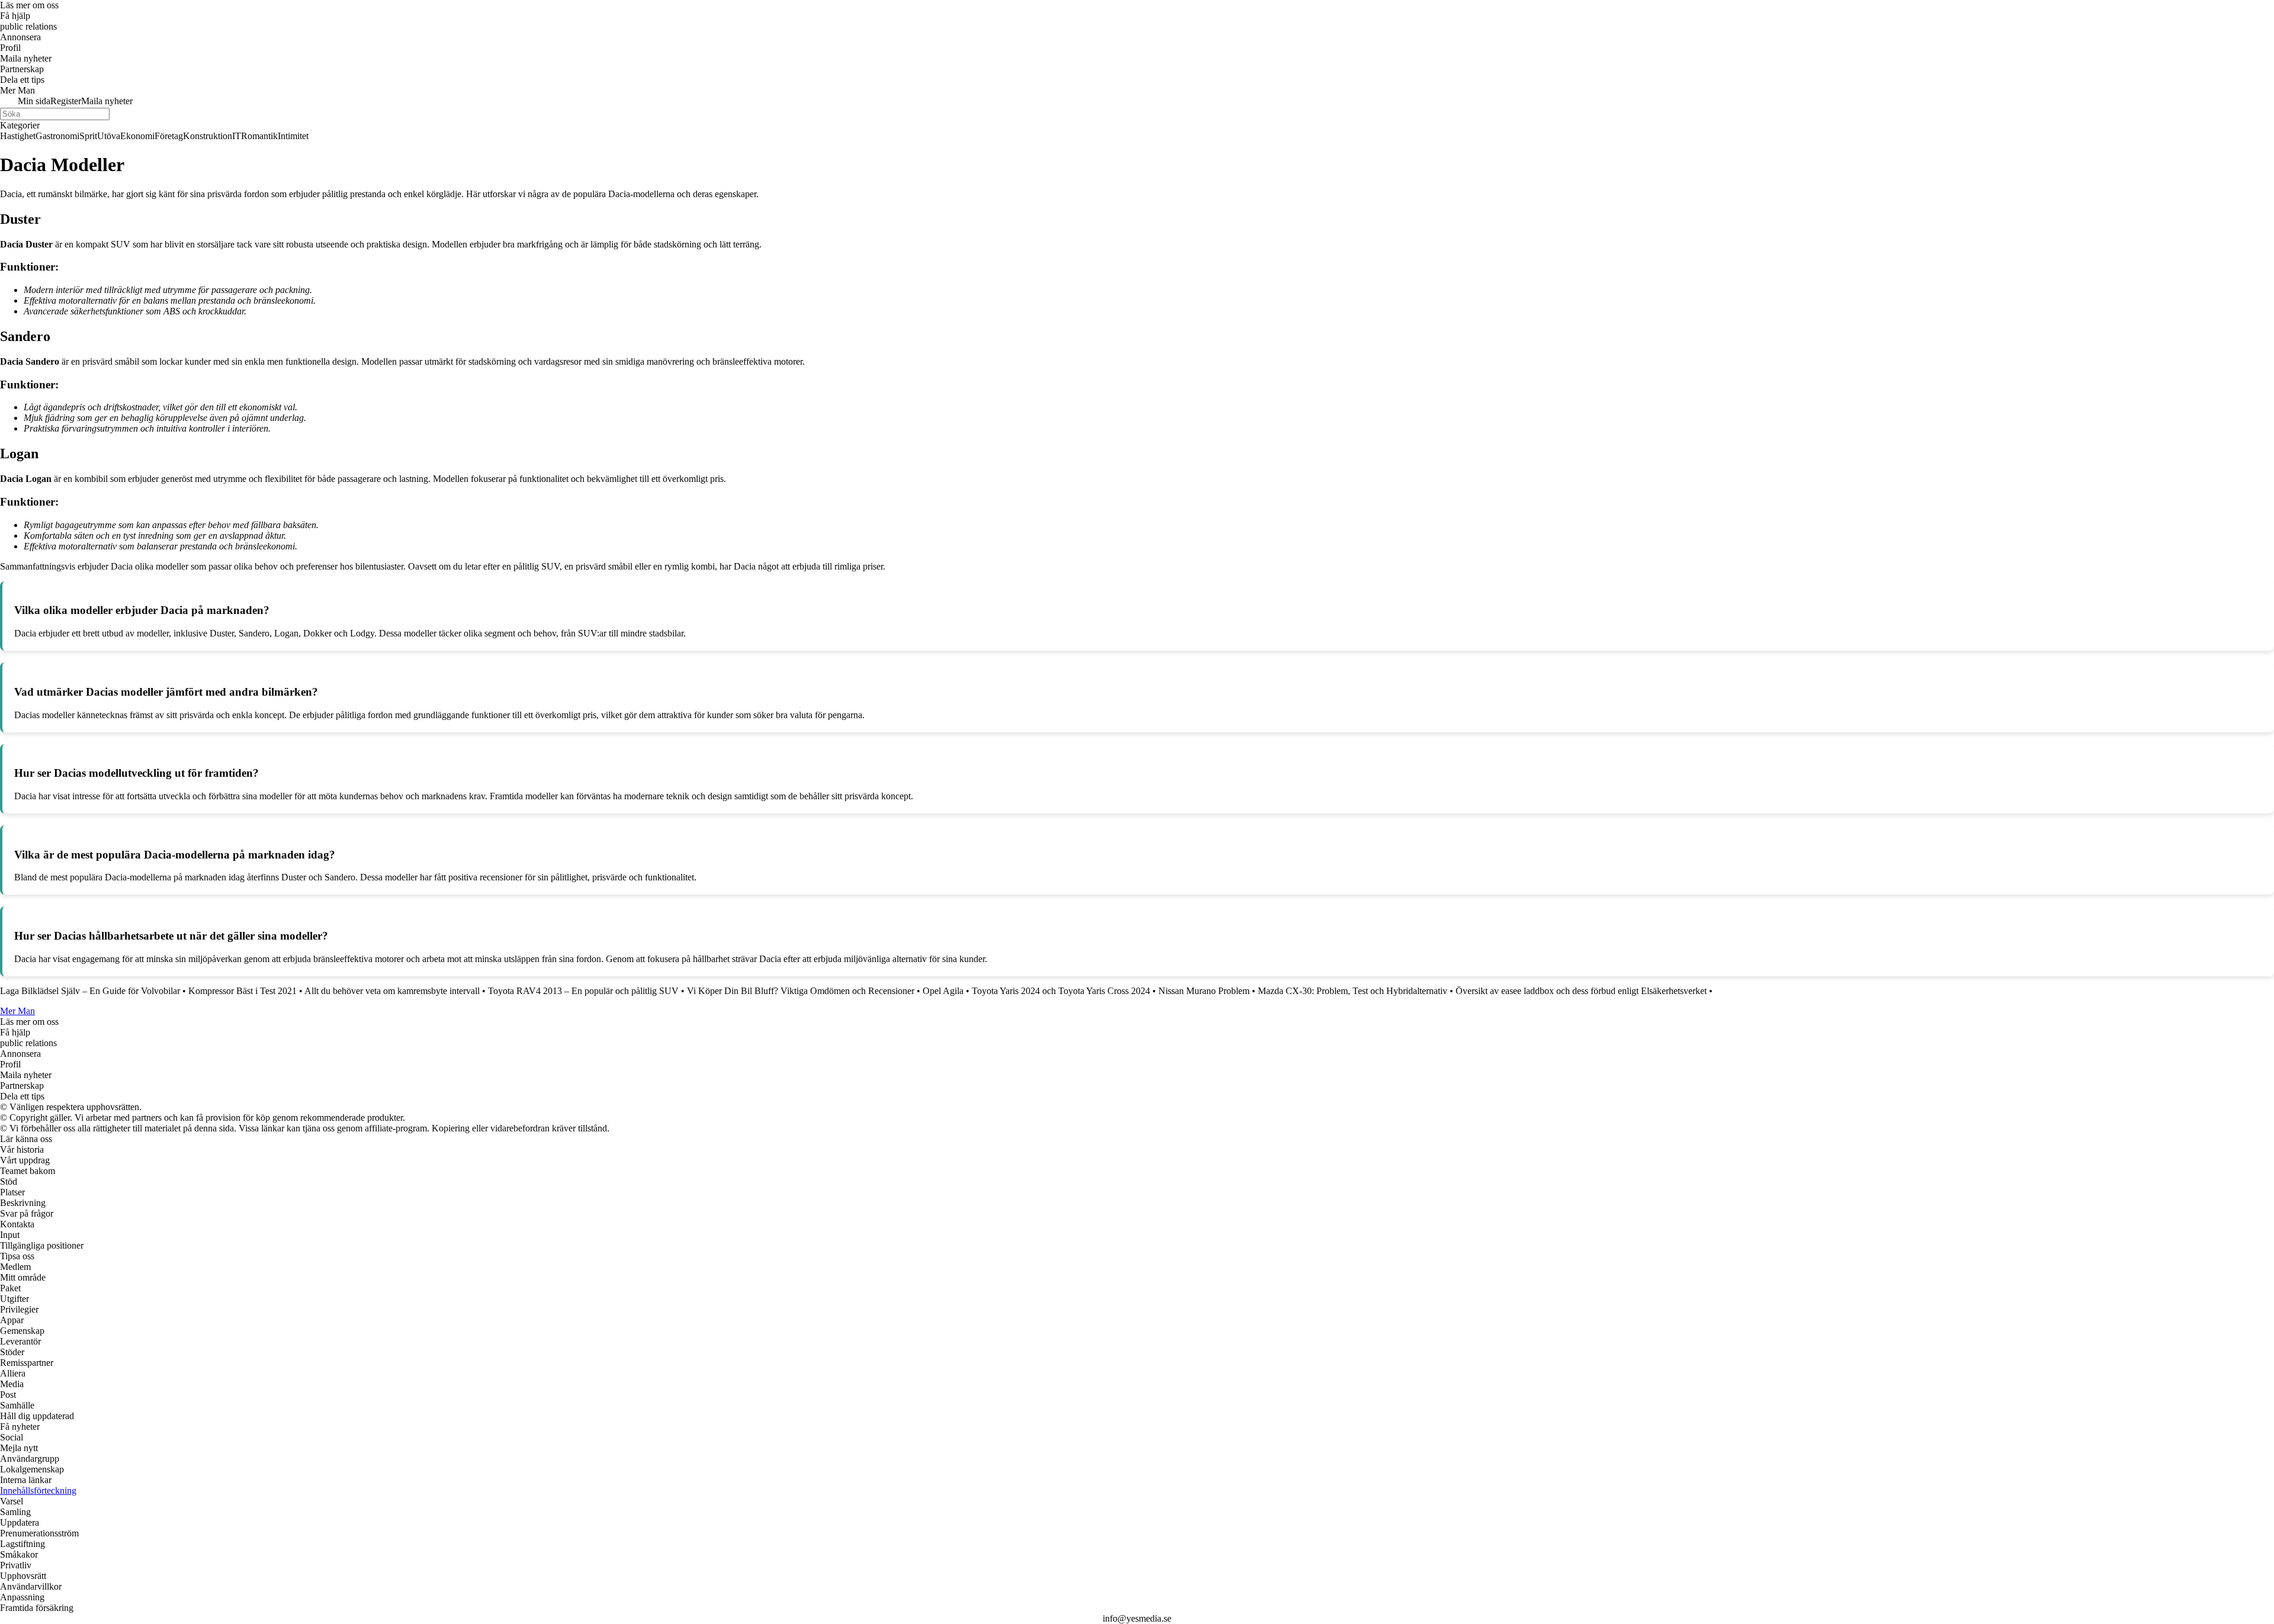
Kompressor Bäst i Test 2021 (243, 991)
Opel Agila (943, 991)
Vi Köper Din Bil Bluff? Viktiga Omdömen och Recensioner (801, 991)
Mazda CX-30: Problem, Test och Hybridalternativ (1353, 991)
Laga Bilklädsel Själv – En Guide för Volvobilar (90, 991)
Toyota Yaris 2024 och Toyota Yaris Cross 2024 (1061, 991)
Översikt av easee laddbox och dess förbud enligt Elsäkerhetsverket (1581, 991)
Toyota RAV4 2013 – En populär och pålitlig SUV (583, 991)
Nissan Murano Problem (1204, 991)
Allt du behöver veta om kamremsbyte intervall (392, 991)
